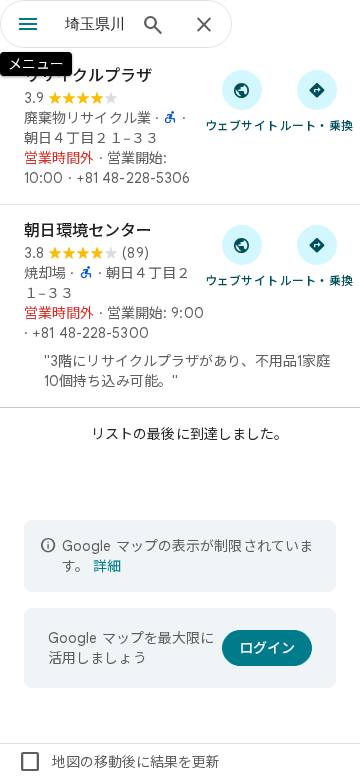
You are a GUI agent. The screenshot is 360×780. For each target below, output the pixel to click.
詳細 (107, 566)
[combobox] (95, 24)
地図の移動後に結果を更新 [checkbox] (119, 762)
